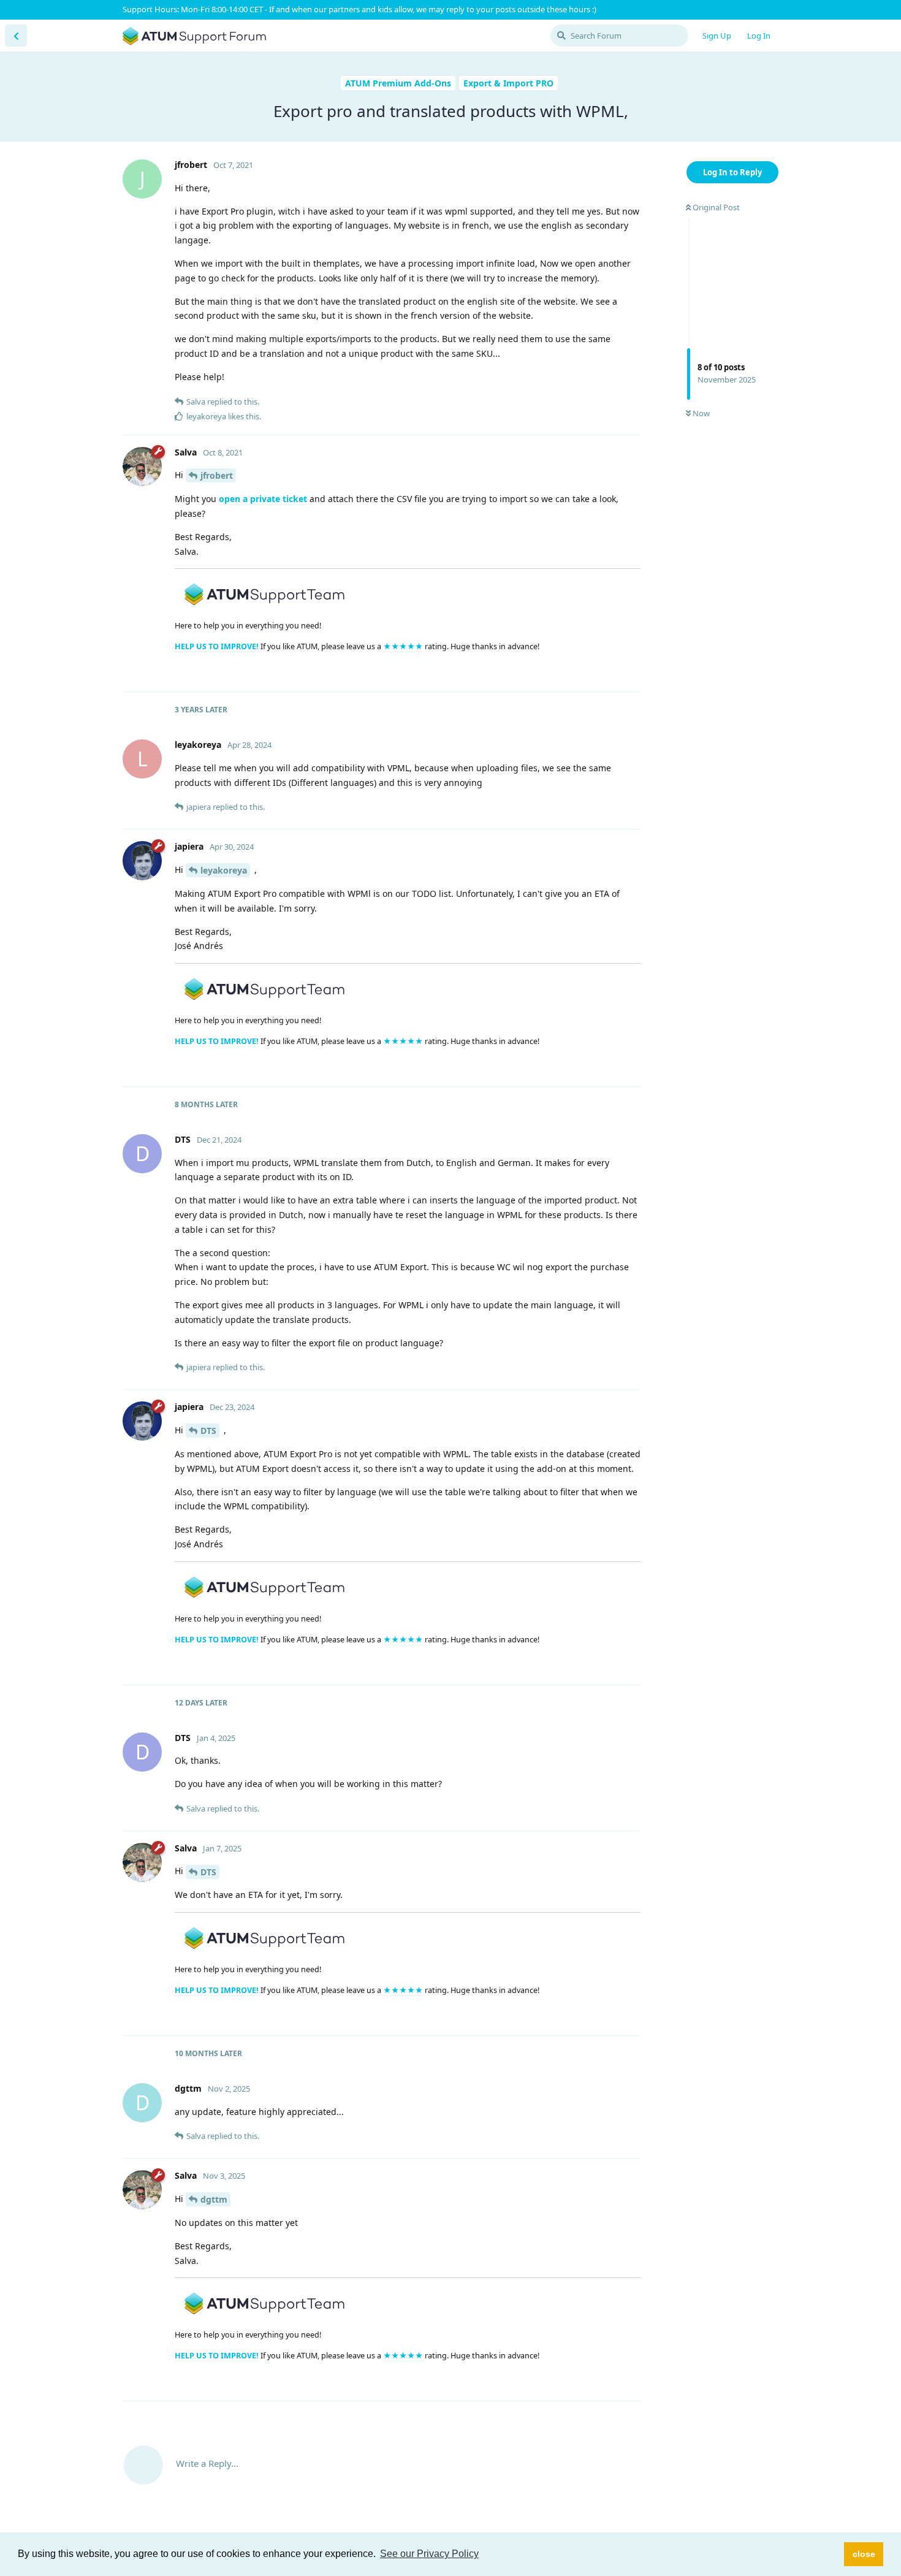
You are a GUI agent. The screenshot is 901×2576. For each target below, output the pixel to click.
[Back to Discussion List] (16, 36)
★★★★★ (404, 646)
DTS (208, 1431)
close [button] (864, 2554)
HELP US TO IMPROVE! (218, 646)
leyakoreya (224, 870)
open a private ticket (263, 499)
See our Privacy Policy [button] (429, 2554)
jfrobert (217, 475)
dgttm (214, 2199)
